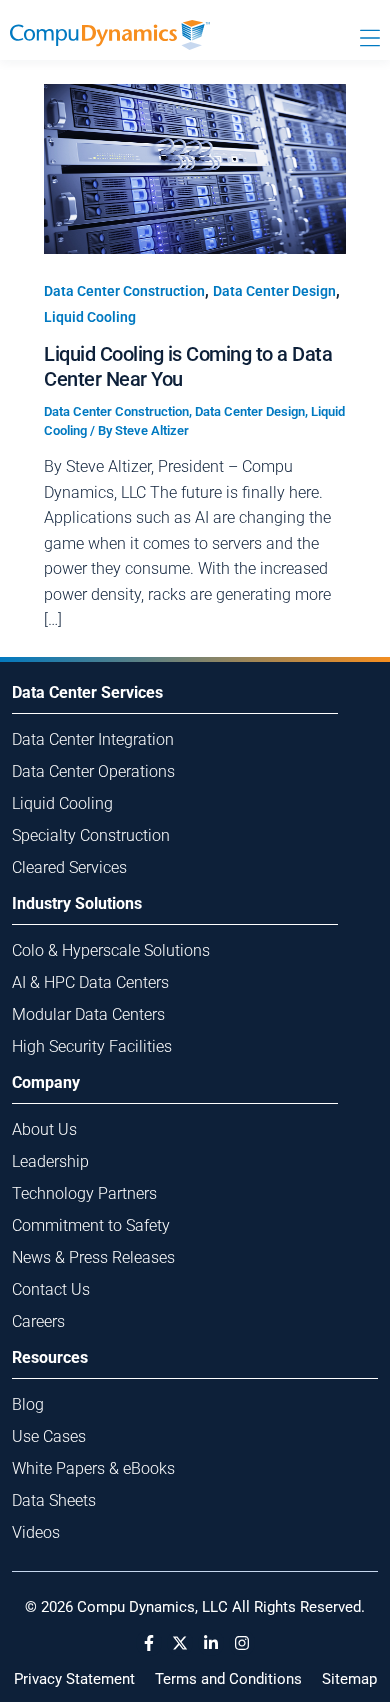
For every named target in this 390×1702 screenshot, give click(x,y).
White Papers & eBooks (93, 1468)
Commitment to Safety (91, 1225)
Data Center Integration (93, 739)
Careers (38, 1321)
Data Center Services (87, 692)
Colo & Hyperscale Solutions (111, 950)
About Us (44, 1129)
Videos (36, 1532)
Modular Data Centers (88, 1014)
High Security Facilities (92, 1046)
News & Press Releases (93, 1257)
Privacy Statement (74, 1679)
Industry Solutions (77, 903)
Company (46, 1082)
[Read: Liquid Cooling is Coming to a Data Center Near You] (195, 167)
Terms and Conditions (228, 1679)
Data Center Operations (93, 771)
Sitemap (349, 1679)
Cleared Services (69, 867)
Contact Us (51, 1289)
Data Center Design (274, 291)
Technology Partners (84, 1193)
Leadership (50, 1161)
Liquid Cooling (90, 317)
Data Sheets (54, 1500)
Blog (28, 1404)
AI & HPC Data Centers (90, 982)
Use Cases (49, 1436)
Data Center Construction (124, 291)
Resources (50, 1357)
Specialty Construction (91, 835)
